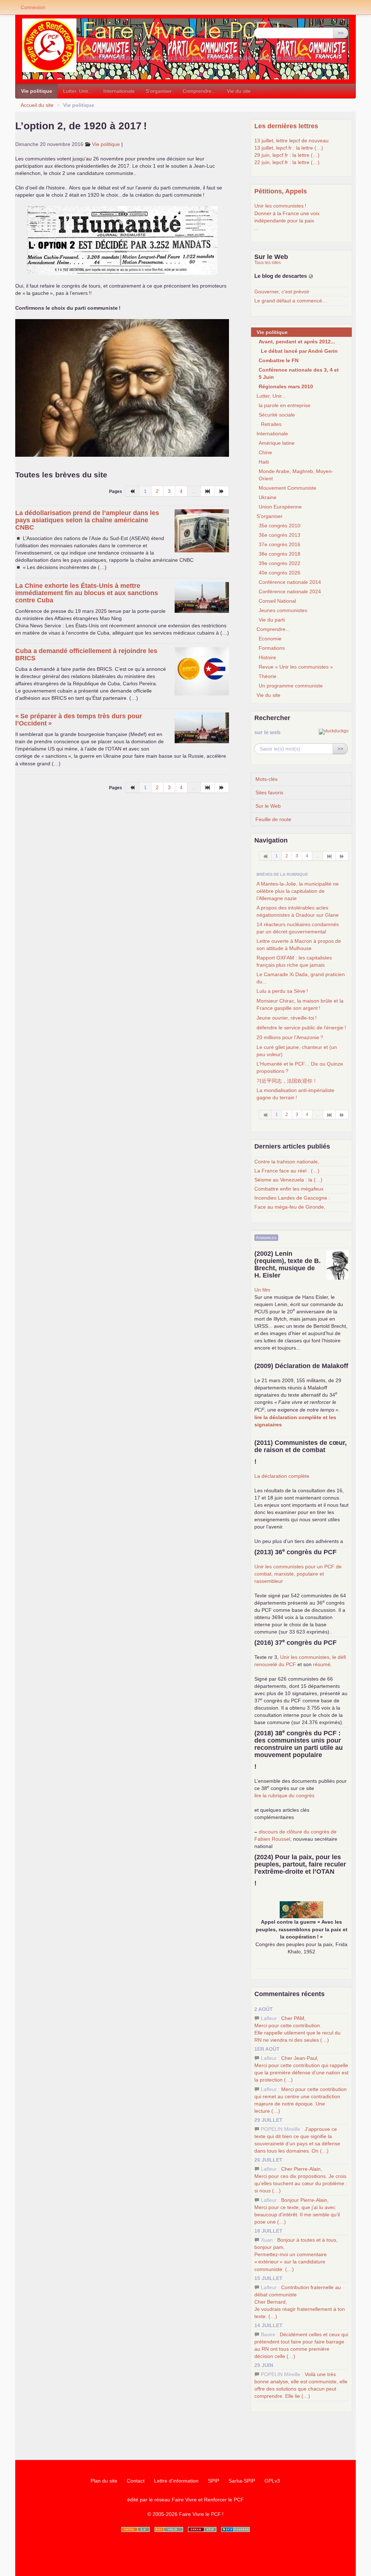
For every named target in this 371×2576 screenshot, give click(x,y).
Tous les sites (268, 263)
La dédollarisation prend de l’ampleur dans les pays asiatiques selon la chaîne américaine (87, 520)
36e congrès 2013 (280, 535)
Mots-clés (266, 779)
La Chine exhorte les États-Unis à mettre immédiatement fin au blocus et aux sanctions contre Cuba (87, 593)
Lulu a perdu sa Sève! (282, 991)
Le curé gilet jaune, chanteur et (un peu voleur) (297, 1051)
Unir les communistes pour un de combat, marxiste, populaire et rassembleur (298, 1574)
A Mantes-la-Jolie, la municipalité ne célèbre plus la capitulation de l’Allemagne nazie (298, 891)
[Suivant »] (222, 491)
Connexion (33, 7)
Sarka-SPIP (242, 2481)
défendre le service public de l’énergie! (301, 1028)
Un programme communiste (291, 686)
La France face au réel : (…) (287, 1171)
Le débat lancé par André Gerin (299, 351)
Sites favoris (269, 793)
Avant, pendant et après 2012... (297, 342)
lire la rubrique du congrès (284, 1795)
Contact (136, 2481)
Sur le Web (268, 806)
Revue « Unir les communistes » (296, 667)
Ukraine (268, 497)
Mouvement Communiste (287, 488)
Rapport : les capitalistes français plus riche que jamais (294, 961)
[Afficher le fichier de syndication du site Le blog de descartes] (311, 276)
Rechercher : (269, 22)
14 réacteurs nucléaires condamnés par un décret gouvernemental (298, 928)
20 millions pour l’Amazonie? (290, 1037)
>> (341, 33)
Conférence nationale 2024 (290, 591)
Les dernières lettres (286, 126)
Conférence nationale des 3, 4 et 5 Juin (299, 373)
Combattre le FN (279, 360)
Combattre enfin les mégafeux (289, 1189)
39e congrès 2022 (280, 563)
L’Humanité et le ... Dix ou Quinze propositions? (300, 1067)
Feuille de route (273, 819)
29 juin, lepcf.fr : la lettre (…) (287, 155)
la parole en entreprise (285, 405)
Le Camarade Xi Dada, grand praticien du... (301, 978)
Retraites (271, 424)
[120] (208, 491)
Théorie (268, 676)
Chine (265, 452)
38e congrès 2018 (280, 554)
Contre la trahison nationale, (287, 1162)
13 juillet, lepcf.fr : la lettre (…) (289, 148)
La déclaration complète (282, 1476)
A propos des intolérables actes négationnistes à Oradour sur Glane (298, 911)
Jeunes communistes (283, 610)
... (257, 228)
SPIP (214, 2481)
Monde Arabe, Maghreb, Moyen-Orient (296, 475)
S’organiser (159, 91)
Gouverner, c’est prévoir (282, 292)
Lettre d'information (176, 2481)
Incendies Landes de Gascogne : (292, 1198)
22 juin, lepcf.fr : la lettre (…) (287, 162)
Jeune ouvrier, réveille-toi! (287, 1018)
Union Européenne (280, 507)
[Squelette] (202, 2529)
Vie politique (37, 91)
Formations (272, 648)
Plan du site (104, 2481)
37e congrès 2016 (280, 544)
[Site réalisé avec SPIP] (235, 2529)
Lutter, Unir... (78, 91)
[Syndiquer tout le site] (169, 2529)
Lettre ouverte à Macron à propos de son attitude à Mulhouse (299, 945)
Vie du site (239, 91)
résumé (322, 1664)
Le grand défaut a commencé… (291, 301)
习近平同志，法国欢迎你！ (287, 1081)
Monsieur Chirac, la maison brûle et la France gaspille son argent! (300, 1004)
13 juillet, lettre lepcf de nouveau (291, 141)
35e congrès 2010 (280, 526)
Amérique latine (277, 443)
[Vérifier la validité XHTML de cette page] (136, 2529)
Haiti (264, 462)
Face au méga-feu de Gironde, (290, 1207)
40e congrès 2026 (280, 573)
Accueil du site (37, 105)
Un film (262, 1290)
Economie (270, 639)
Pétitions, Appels (281, 191)
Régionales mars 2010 (286, 386)
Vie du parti (272, 620)
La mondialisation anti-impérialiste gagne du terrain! (295, 1094)
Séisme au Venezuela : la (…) (288, 1180)
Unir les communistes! (280, 206)
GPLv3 (272, 2481)
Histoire (267, 657)
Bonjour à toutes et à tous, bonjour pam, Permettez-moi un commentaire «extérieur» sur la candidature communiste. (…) (296, 2255)
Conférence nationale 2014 (290, 582)
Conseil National (277, 601)
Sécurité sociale (277, 415)
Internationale (119, 91)
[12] (330, 856)
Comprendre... (199, 91)
